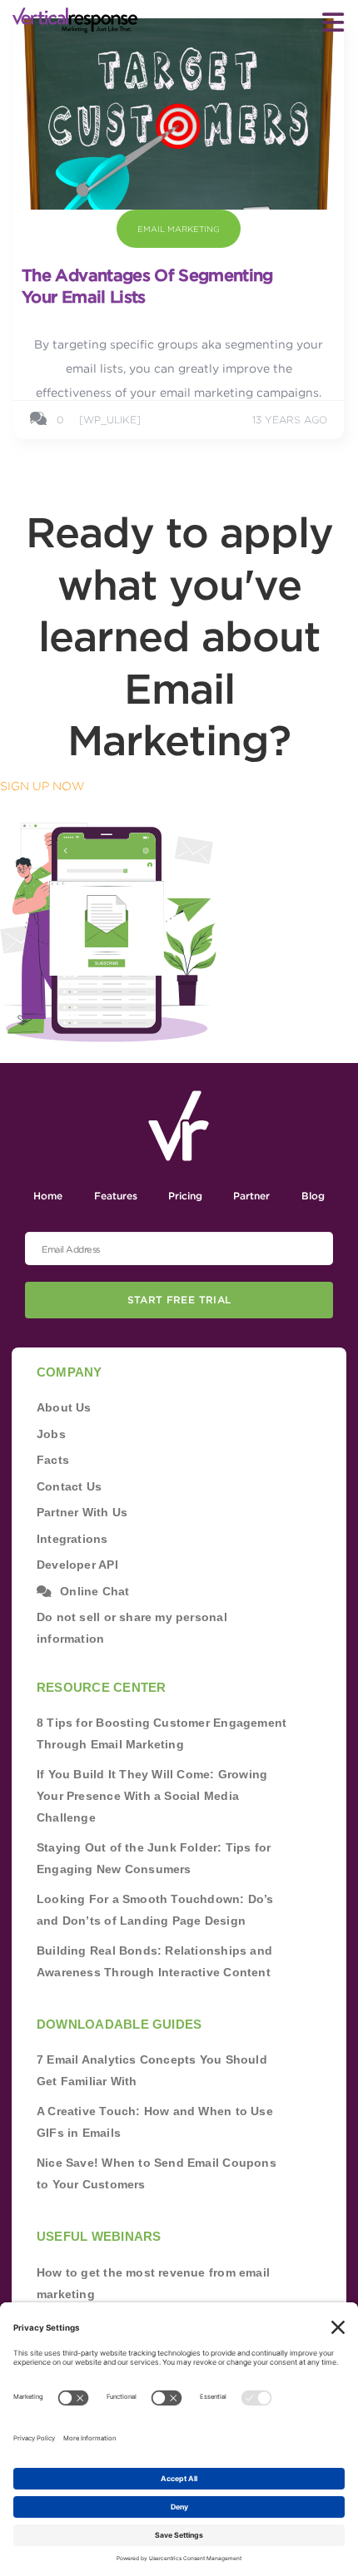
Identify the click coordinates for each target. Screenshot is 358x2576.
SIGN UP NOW (42, 786)
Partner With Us (82, 1512)
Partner (251, 1196)
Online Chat (94, 1591)
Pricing (185, 1196)
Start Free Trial (179, 1300)
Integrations (72, 1539)
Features (116, 1196)
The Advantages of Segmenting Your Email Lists (147, 286)
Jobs (51, 1434)
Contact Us (69, 1486)
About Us (64, 1407)
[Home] (75, 20)
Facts (53, 1460)
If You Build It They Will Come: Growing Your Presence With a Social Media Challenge (152, 1796)
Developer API (77, 1565)
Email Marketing (179, 229)
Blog (313, 1196)
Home (48, 1196)
